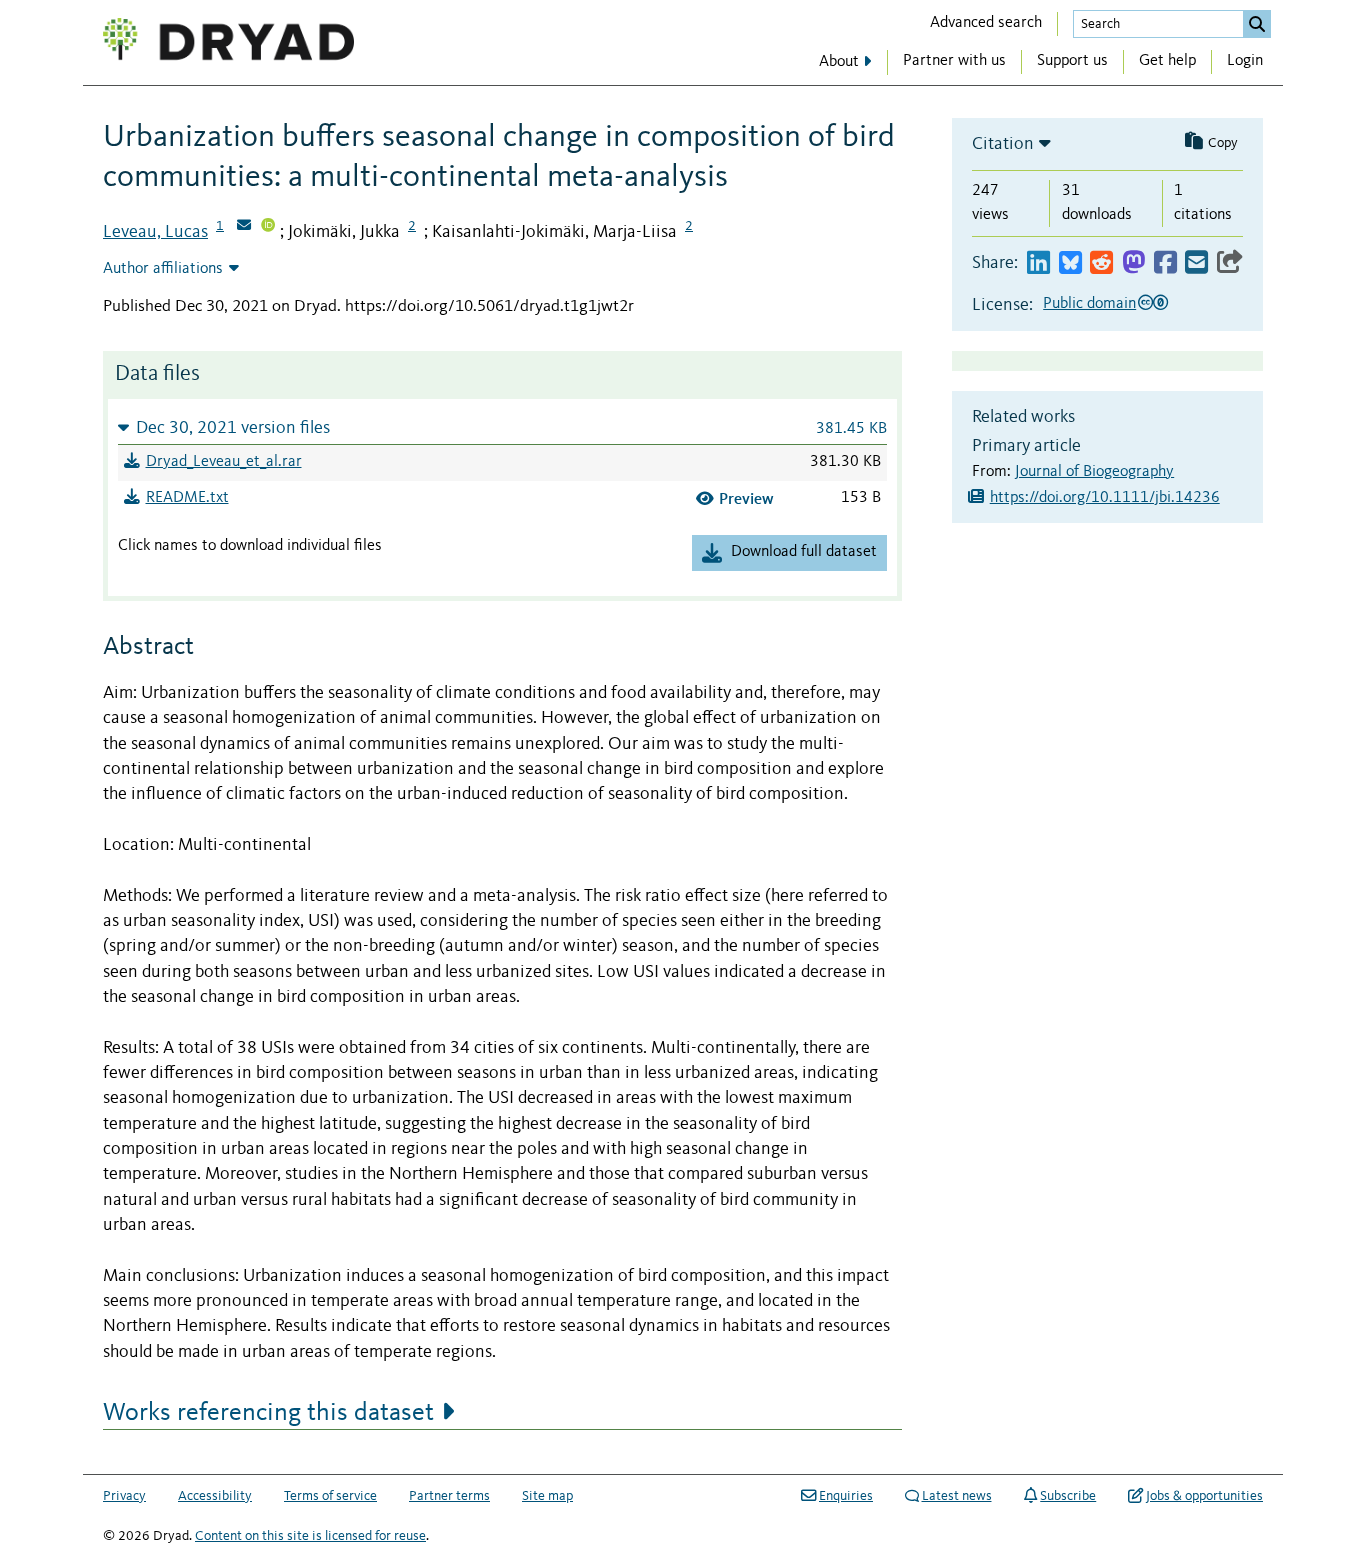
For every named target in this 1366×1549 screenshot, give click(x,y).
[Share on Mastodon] (1133, 263)
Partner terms (449, 1496)
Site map (547, 1496)
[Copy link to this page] (1230, 263)
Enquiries (846, 1496)
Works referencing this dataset (268, 1413)
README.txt (187, 498)
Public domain (1089, 304)
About (839, 62)
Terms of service (330, 1496)
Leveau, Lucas (155, 232)
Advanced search (986, 23)
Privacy (124, 1496)
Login (1245, 61)
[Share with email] (1196, 263)
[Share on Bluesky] (1070, 263)
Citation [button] (1003, 144)
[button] (502, 427)
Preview (746, 498)
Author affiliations (163, 269)
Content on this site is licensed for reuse (310, 1536)
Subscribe (1068, 1496)
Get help (1167, 61)
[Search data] (1257, 24)
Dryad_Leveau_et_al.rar (224, 462)
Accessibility (215, 1496)
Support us (1072, 61)
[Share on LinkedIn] (1038, 263)
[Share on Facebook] (1165, 263)
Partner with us (954, 61)
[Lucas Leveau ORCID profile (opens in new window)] (268, 227)
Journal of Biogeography (1094, 472)
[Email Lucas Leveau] (244, 227)
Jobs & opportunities (1204, 1496)
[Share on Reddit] (1101, 263)
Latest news (957, 1496)
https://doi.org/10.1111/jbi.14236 (1105, 498)
